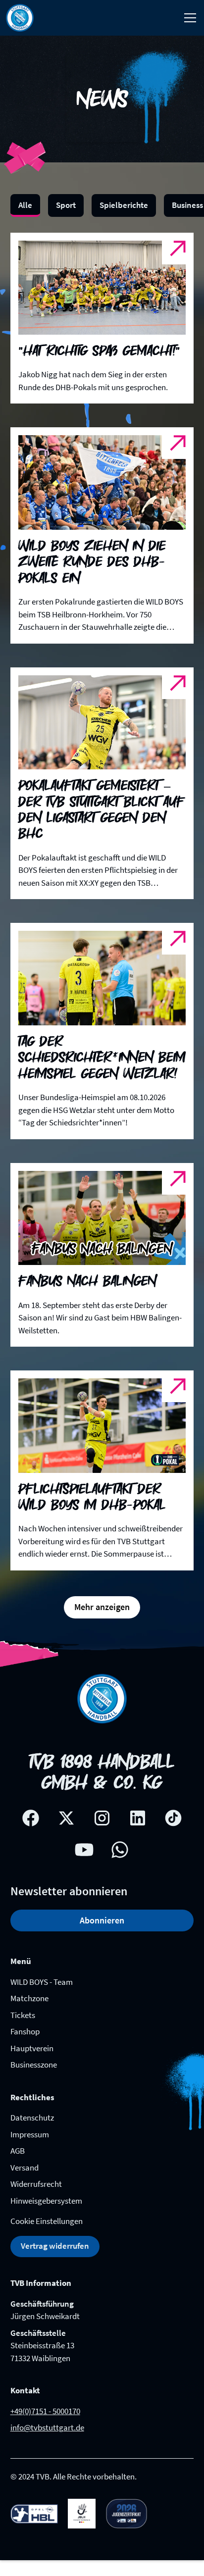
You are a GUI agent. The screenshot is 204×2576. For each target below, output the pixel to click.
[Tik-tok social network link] (173, 1818)
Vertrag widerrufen (55, 2246)
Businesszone (34, 2065)
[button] (188, 18)
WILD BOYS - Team (42, 1982)
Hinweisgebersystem (46, 2201)
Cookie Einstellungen (47, 2221)
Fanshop (25, 2031)
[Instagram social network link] (102, 1818)
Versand (25, 2168)
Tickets (23, 2015)
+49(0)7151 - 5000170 (45, 2411)
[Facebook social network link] (31, 1818)
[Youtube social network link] (84, 1850)
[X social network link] (66, 1818)
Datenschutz (32, 2118)
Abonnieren (102, 1920)
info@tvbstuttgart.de (47, 2427)
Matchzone (29, 1998)
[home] (20, 18)
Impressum (30, 2134)
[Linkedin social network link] (138, 1818)
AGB (18, 2151)
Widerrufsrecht (36, 2184)
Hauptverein (32, 2048)
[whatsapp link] (120, 1850)
